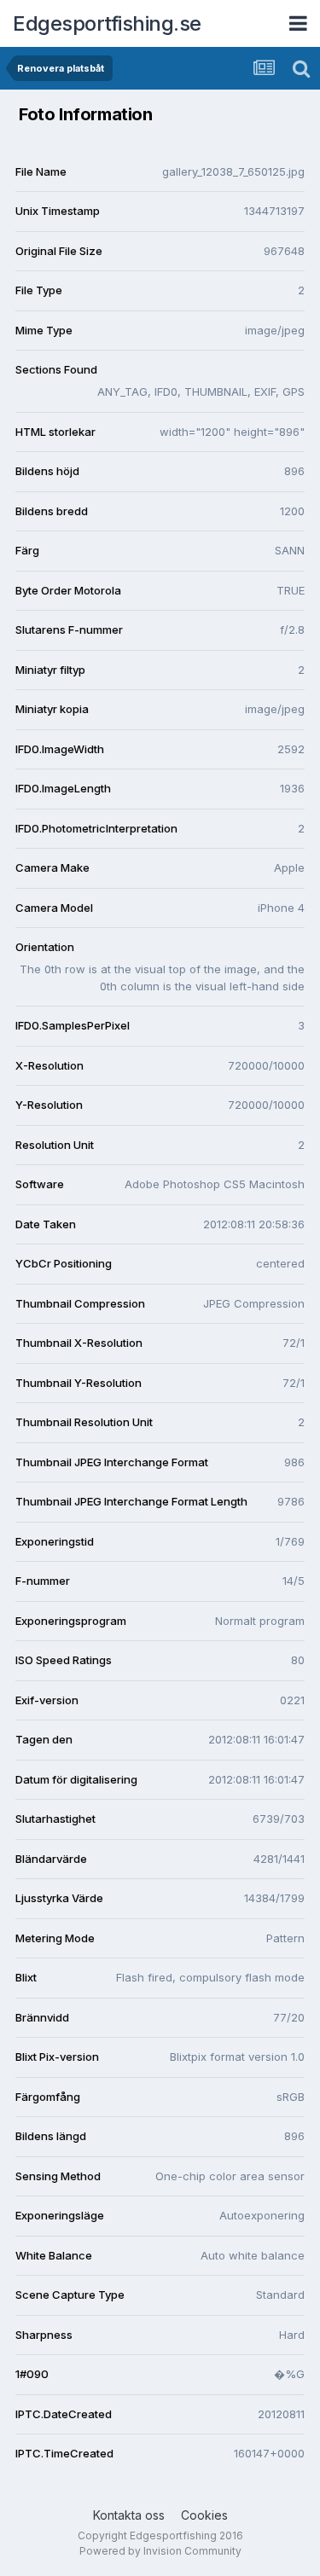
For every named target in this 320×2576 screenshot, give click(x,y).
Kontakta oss (129, 2515)
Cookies (204, 2515)
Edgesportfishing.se (107, 23)
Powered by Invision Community (160, 2551)
